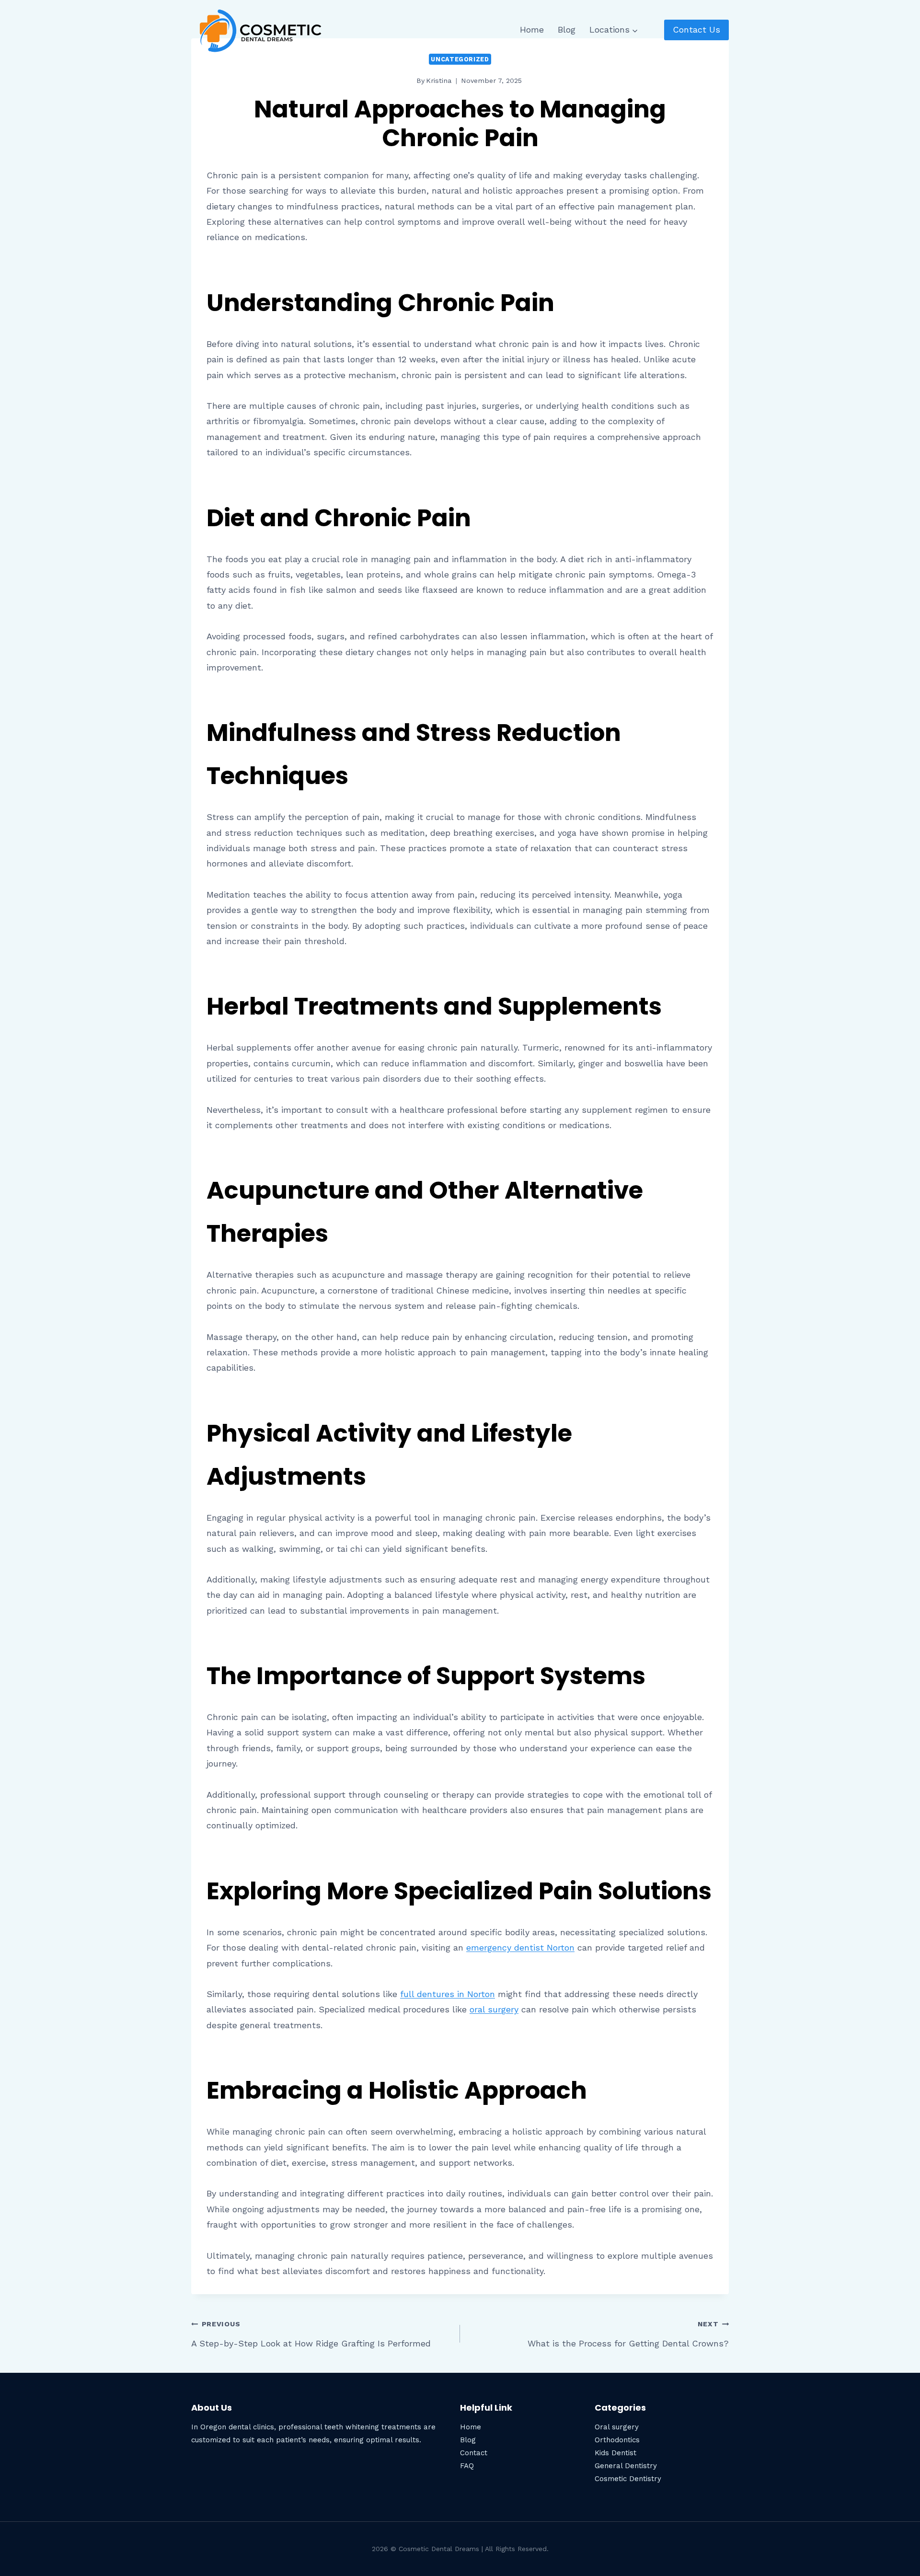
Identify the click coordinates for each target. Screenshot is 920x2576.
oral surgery (494, 2009)
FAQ (467, 2466)
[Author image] (405, 81)
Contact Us (696, 29)
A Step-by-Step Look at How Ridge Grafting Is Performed (311, 2334)
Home (532, 29)
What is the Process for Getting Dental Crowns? (628, 2334)
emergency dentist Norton (520, 1947)
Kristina (439, 81)
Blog (567, 29)
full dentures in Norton (448, 1994)
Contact (474, 2453)
